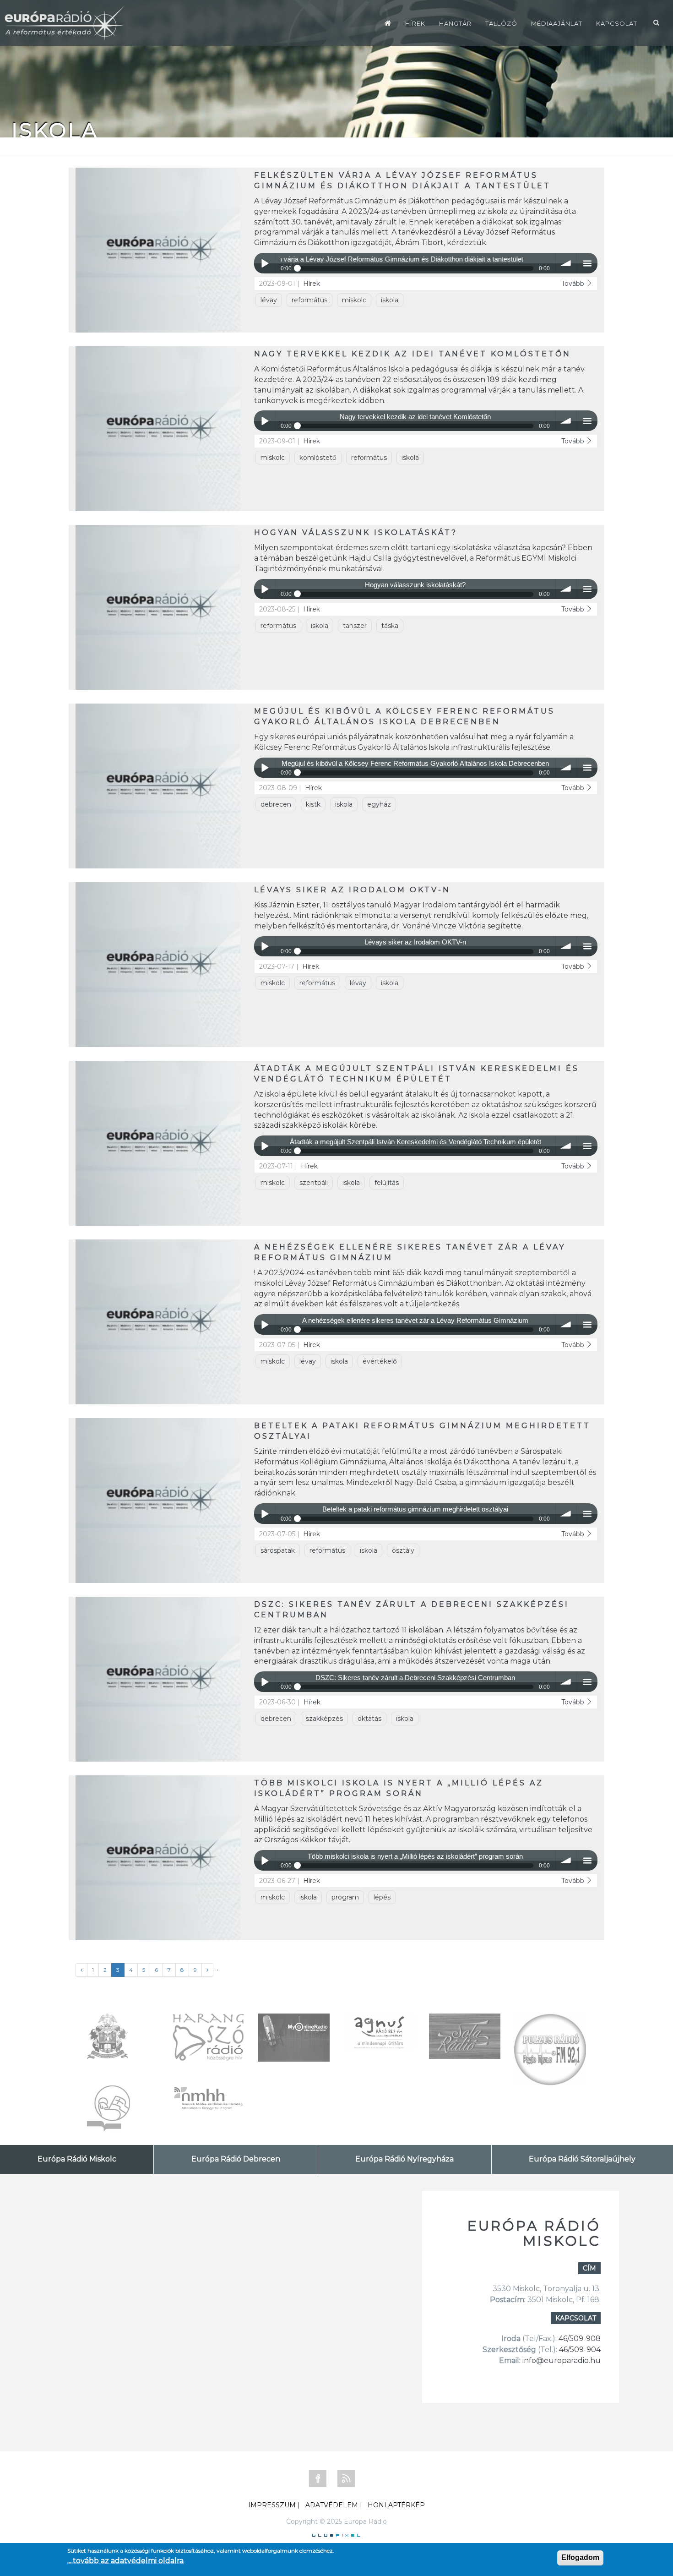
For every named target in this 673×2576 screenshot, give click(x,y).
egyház (379, 804)
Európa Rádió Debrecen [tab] (236, 2159)
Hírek (415, 23)
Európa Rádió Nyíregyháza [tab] (404, 2159)
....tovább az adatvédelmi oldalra (125, 2561)
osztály (403, 1550)
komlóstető (318, 458)
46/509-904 (579, 2350)
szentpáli (314, 1183)
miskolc (354, 300)
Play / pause (264, 263)
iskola (390, 300)
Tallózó (501, 23)
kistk (313, 804)
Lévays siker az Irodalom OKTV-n (352, 890)
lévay (269, 300)
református (309, 300)
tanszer (355, 626)
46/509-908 (580, 2339)
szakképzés (324, 1719)
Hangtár (455, 23)
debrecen (276, 804)
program (345, 1897)
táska (390, 626)
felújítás (387, 1183)
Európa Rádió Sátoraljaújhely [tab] (582, 2159)
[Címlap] (388, 23)
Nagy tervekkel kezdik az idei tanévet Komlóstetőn (412, 354)
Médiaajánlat (557, 23)
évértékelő (380, 1361)
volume (566, 263)
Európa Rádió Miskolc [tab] (77, 2159)
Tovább (574, 284)
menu (587, 263)
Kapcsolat (617, 23)
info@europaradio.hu (562, 2360)
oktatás (369, 1719)
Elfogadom (580, 2557)
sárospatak (278, 1550)
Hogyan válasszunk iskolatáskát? (356, 532)
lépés (382, 1897)
